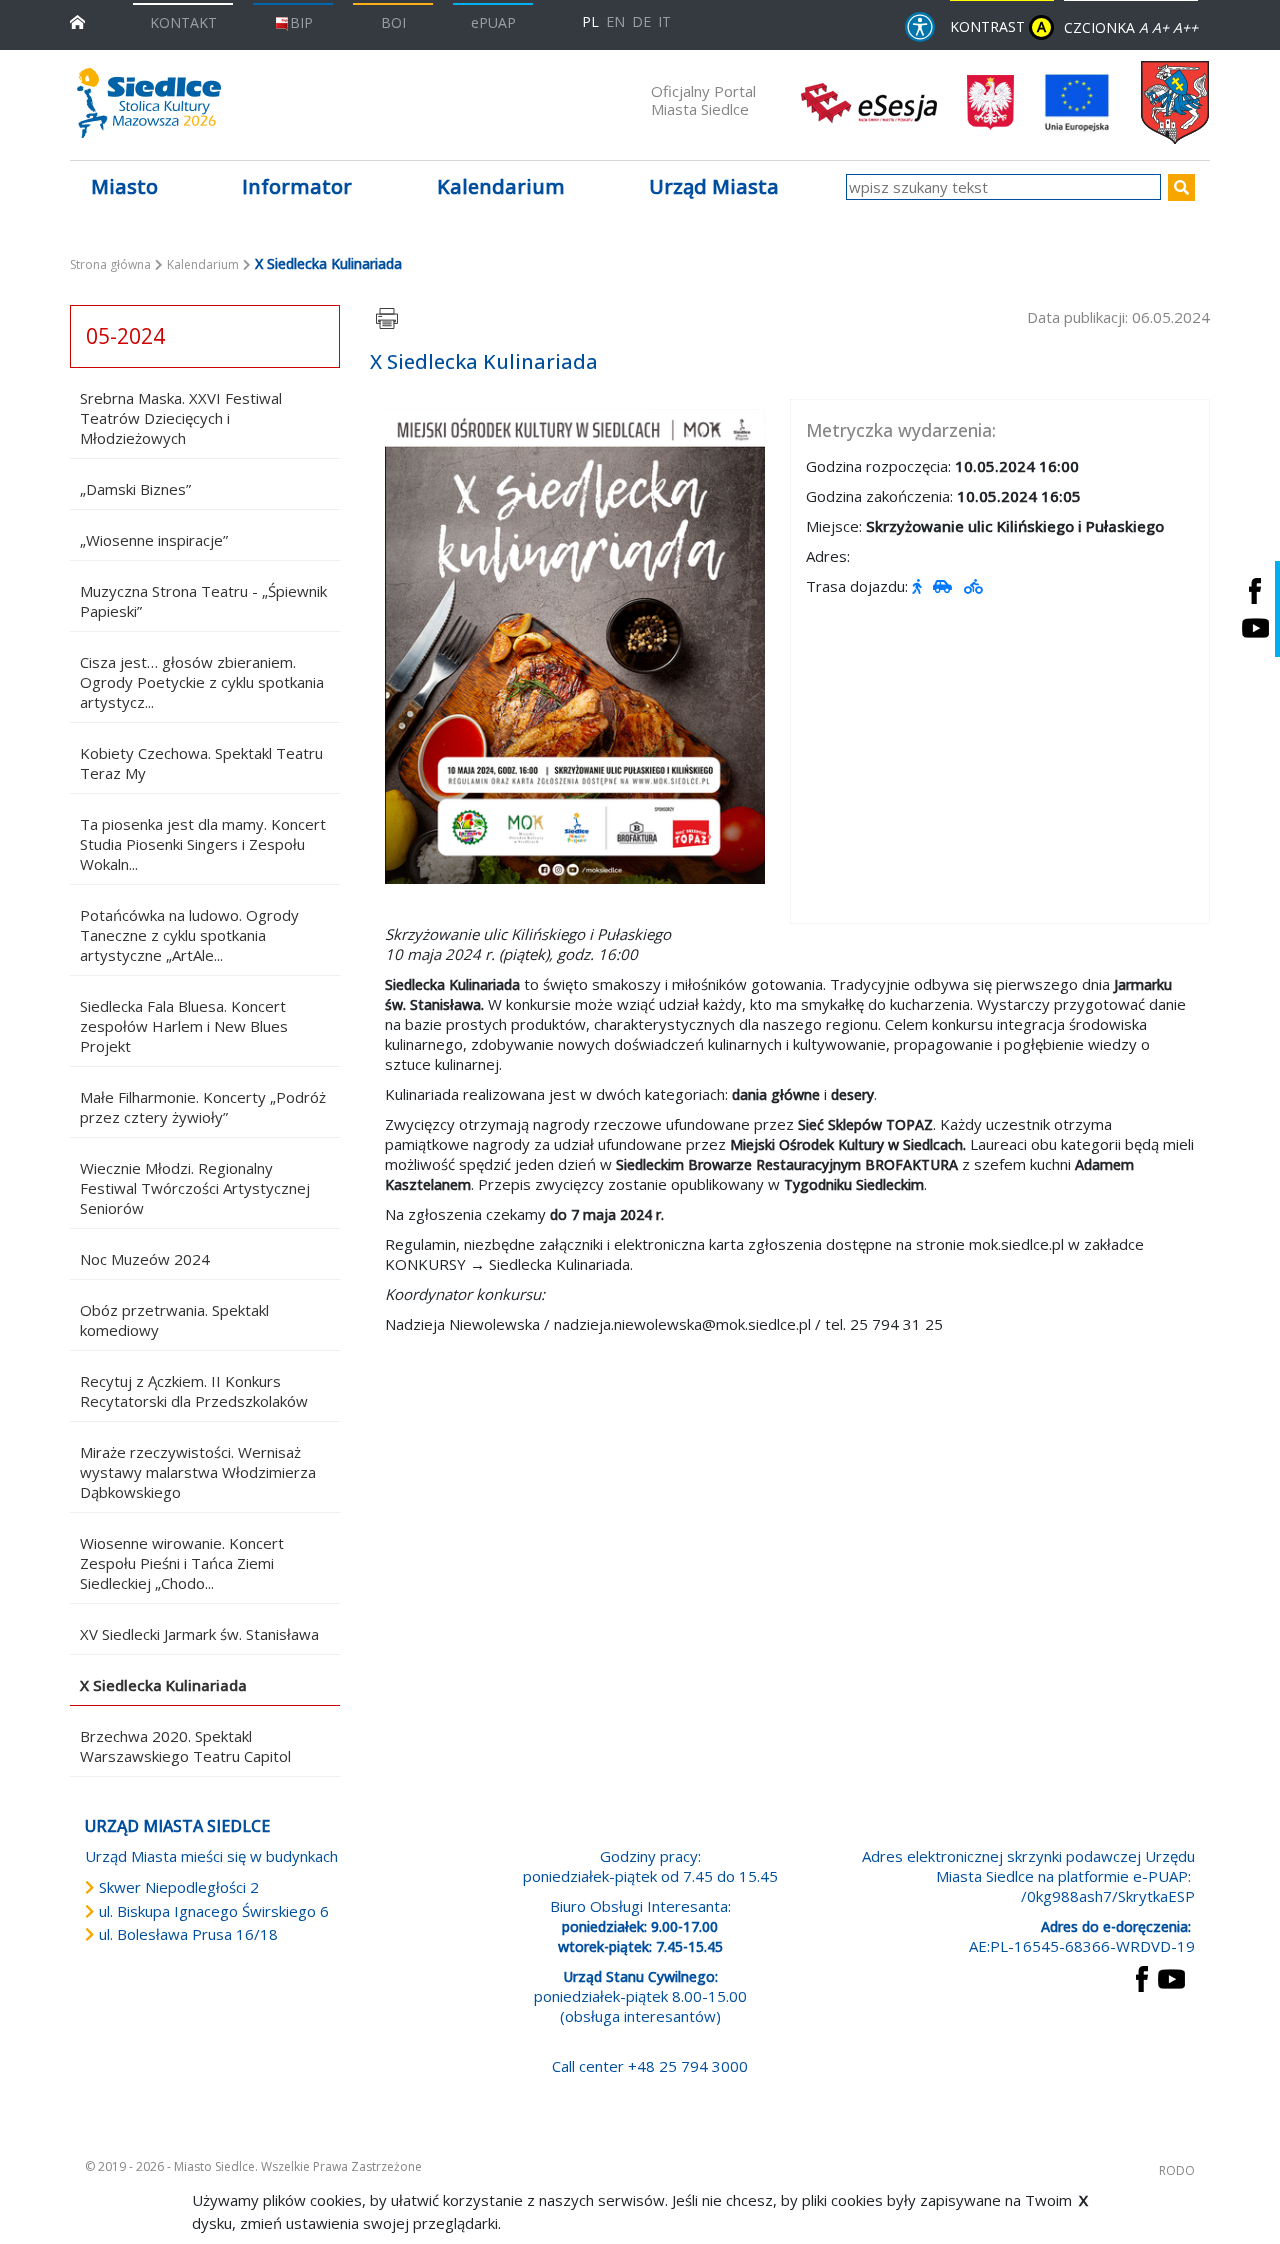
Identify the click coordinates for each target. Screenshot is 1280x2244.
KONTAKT (183, 22)
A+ (1160, 27)
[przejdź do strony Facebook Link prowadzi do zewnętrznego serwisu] (1142, 1977)
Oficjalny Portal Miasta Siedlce (703, 100)
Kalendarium (501, 186)
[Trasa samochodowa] (944, 586)
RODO (1177, 2170)
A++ (1185, 27)
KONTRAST (998, 26)
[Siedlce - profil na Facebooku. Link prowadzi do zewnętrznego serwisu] (1255, 590)
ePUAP (493, 22)
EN (615, 21)
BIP (301, 22)
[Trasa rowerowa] (975, 586)
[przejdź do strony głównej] (77, 20)
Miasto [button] (124, 186)
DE (641, 21)
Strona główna (110, 264)
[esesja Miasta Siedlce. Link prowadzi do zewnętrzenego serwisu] (869, 101)
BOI (393, 22)
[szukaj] (1181, 187)
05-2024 (125, 336)
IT (664, 21)
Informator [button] (297, 186)
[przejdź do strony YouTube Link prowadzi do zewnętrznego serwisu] (1171, 1977)
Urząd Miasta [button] (714, 186)
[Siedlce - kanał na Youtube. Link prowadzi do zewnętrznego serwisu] (1255, 627)
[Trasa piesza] (918, 586)
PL (590, 21)
